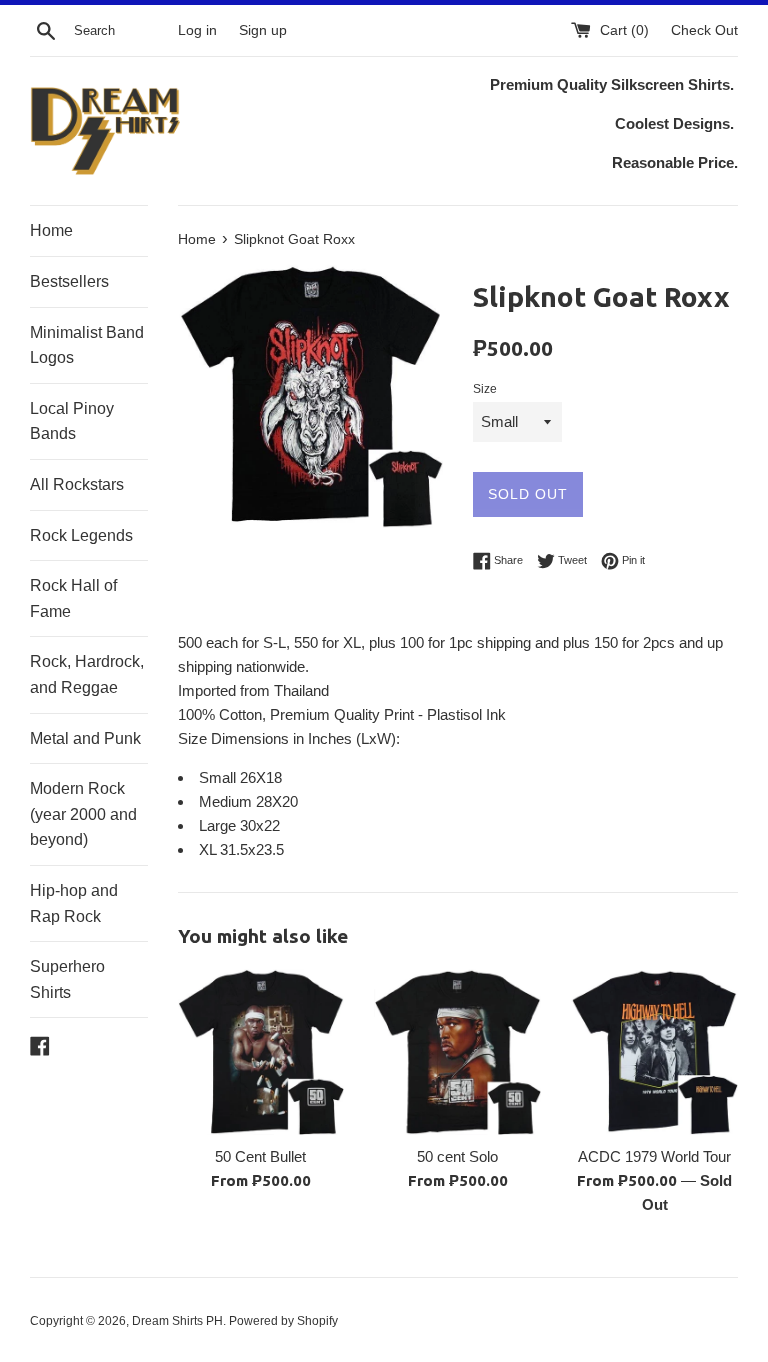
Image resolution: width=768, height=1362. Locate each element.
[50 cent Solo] (457, 1052)
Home (51, 230)
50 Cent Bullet (260, 1156)
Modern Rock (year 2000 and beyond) (83, 814)
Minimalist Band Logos (87, 345)
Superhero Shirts (67, 979)
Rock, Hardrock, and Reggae (87, 674)
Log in (197, 30)
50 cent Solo (457, 1156)
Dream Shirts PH (177, 1321)
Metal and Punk (85, 738)
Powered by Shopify (283, 1321)
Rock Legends (81, 535)
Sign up (263, 30)
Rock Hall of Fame (73, 598)
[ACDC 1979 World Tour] (654, 1052)
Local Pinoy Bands (72, 421)
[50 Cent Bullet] (261, 1052)
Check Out (704, 30)
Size (485, 389)
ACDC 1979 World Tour (654, 1156)
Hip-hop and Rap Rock (74, 903)
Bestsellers (69, 281)
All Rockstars (77, 484)
